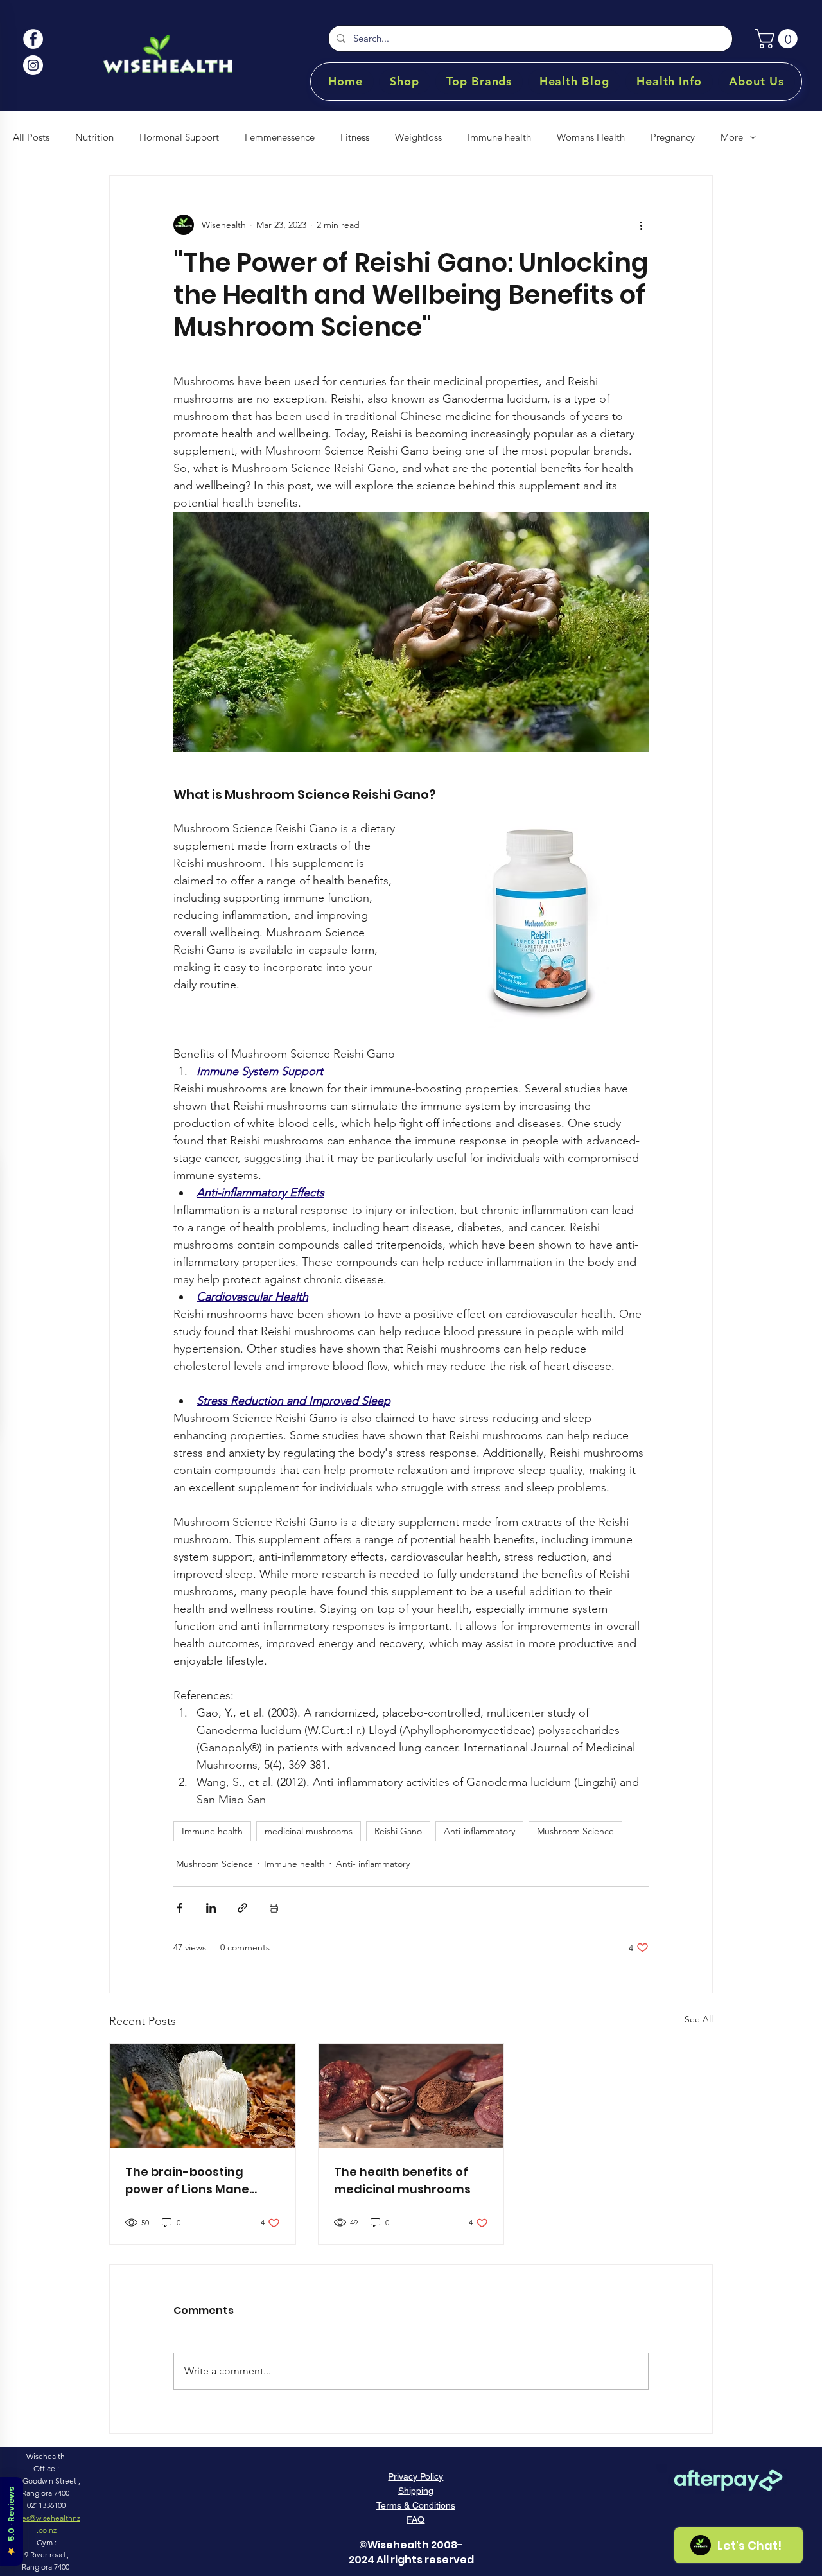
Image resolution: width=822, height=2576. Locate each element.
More (732, 137)
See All (699, 2019)
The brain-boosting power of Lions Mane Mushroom (187, 2181)
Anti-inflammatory (479, 1831)
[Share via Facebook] (179, 1908)
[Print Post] (274, 1908)
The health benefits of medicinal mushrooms (402, 2180)
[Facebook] (33, 39)
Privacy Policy (415, 2476)
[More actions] (641, 225)
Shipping (416, 2491)
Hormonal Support (179, 137)
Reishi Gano (398, 1831)
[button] (778, 39)
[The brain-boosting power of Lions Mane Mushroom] (203, 2096)
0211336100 (46, 2505)
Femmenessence (280, 137)
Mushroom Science (575, 1831)
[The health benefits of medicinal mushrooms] (411, 2096)
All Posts (31, 137)
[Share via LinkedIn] (211, 1908)
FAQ (415, 2519)
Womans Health (591, 137)
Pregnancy (673, 137)
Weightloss (418, 137)
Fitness (355, 137)
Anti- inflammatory (373, 1864)
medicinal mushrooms (309, 1831)
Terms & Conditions (416, 2505)
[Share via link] (242, 1908)
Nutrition (94, 137)
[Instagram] (33, 65)
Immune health (499, 137)
